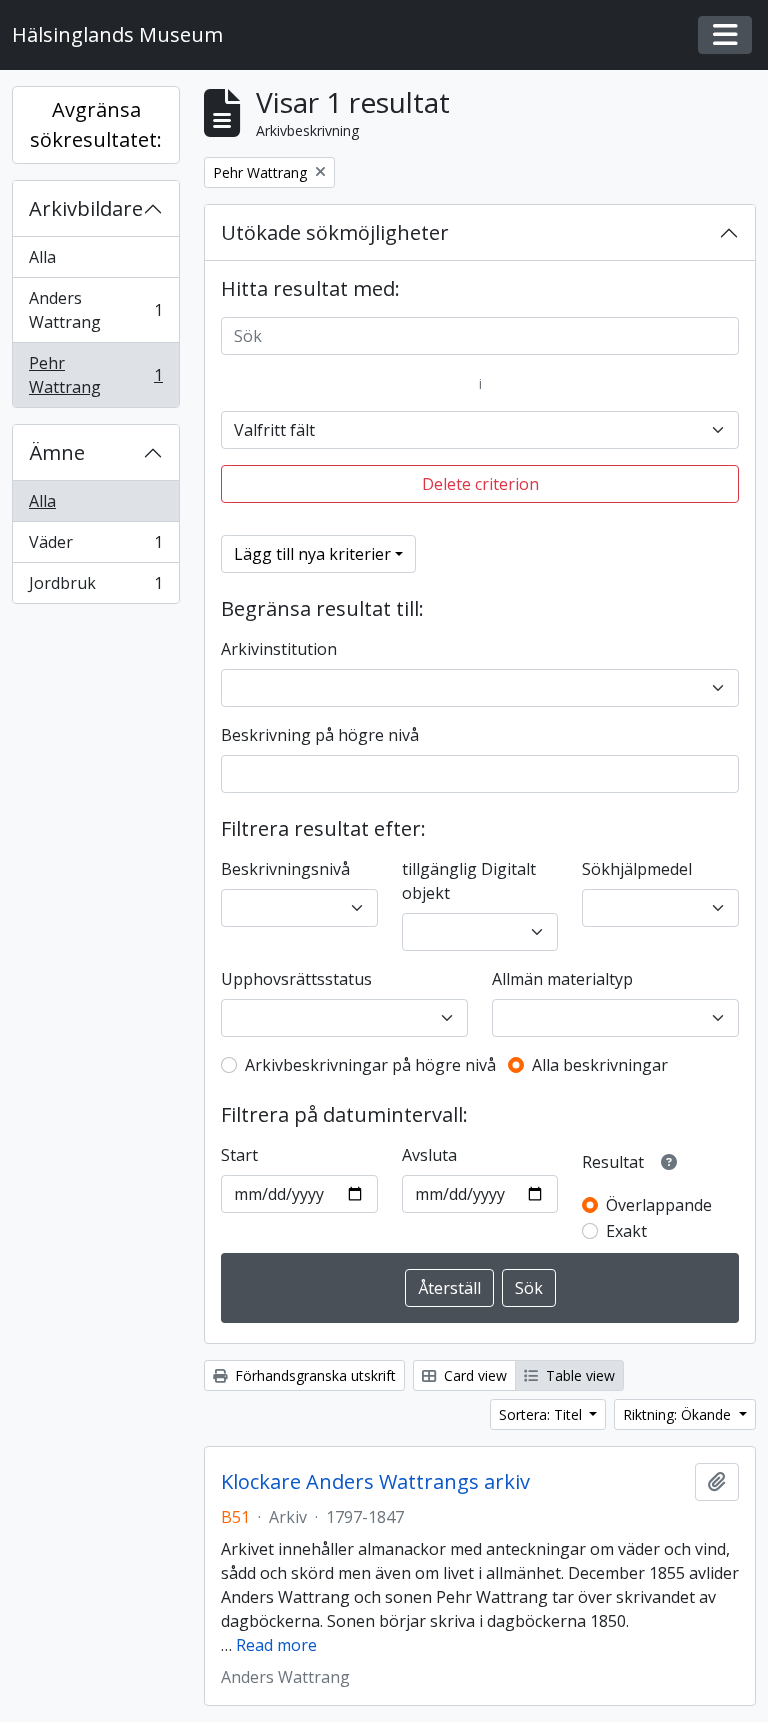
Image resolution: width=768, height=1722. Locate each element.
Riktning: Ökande (679, 1414)
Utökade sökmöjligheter (335, 232)
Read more (276, 1645)
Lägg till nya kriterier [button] (312, 554)
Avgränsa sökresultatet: (96, 124)
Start (239, 1155)
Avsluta (429, 1155)
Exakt (626, 1231)
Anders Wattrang (95, 310)
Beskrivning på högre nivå (320, 735)
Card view (473, 1375)
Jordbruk (95, 587)
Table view (578, 1375)
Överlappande (659, 1205)
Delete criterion (480, 484)
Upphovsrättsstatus (296, 979)
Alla (42, 257)
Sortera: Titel (542, 1414)
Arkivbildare (86, 208)
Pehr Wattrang (95, 375)
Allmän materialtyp (562, 979)
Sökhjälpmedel (637, 869)
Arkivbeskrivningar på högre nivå (370, 1065)
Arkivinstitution (279, 649)
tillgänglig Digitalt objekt (469, 881)
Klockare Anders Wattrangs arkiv (375, 1482)
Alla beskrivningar (600, 1065)
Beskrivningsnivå (285, 869)
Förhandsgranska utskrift (313, 1375)
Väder (95, 547)
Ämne (57, 452)
